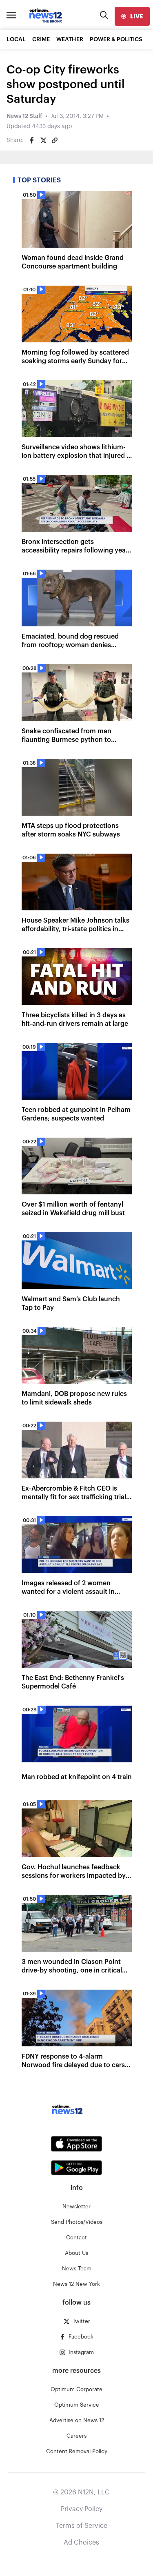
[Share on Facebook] (32, 140)
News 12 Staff (24, 116)
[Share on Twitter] (43, 140)
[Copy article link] (55, 140)
